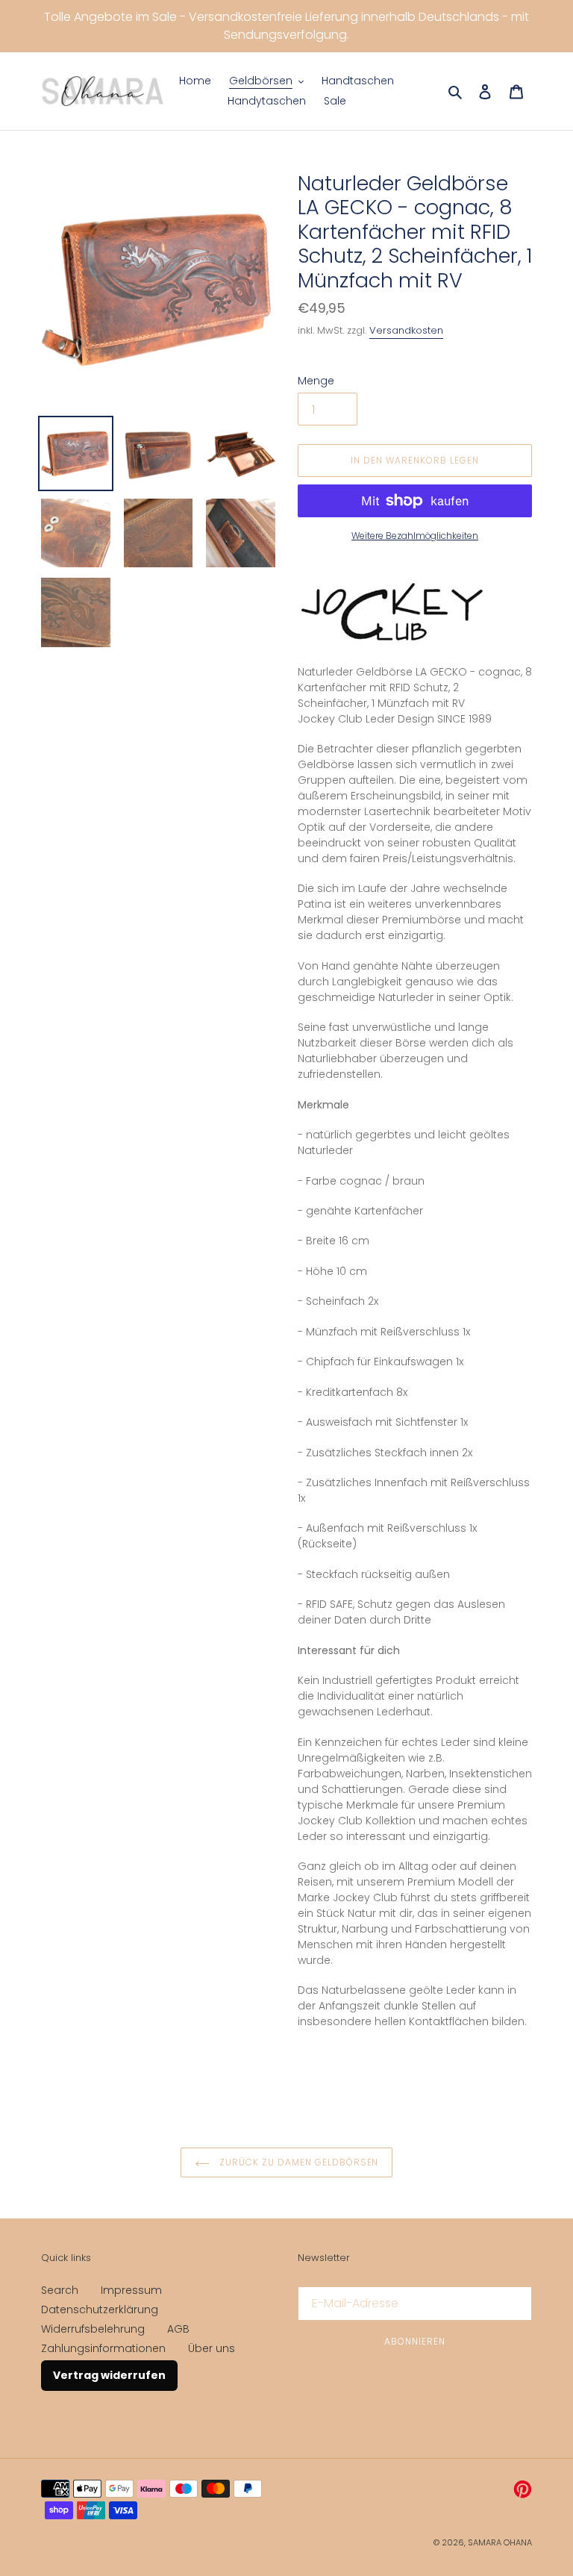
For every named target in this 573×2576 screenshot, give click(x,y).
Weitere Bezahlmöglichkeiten (415, 536)
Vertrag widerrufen (109, 2375)
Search (60, 2290)
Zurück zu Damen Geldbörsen (298, 2162)
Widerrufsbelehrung (93, 2329)
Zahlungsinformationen (103, 2348)
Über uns (212, 2348)
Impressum (131, 2290)
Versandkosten (406, 330)
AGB (178, 2329)
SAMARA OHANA (500, 2542)
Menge (316, 381)
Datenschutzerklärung (100, 2310)
